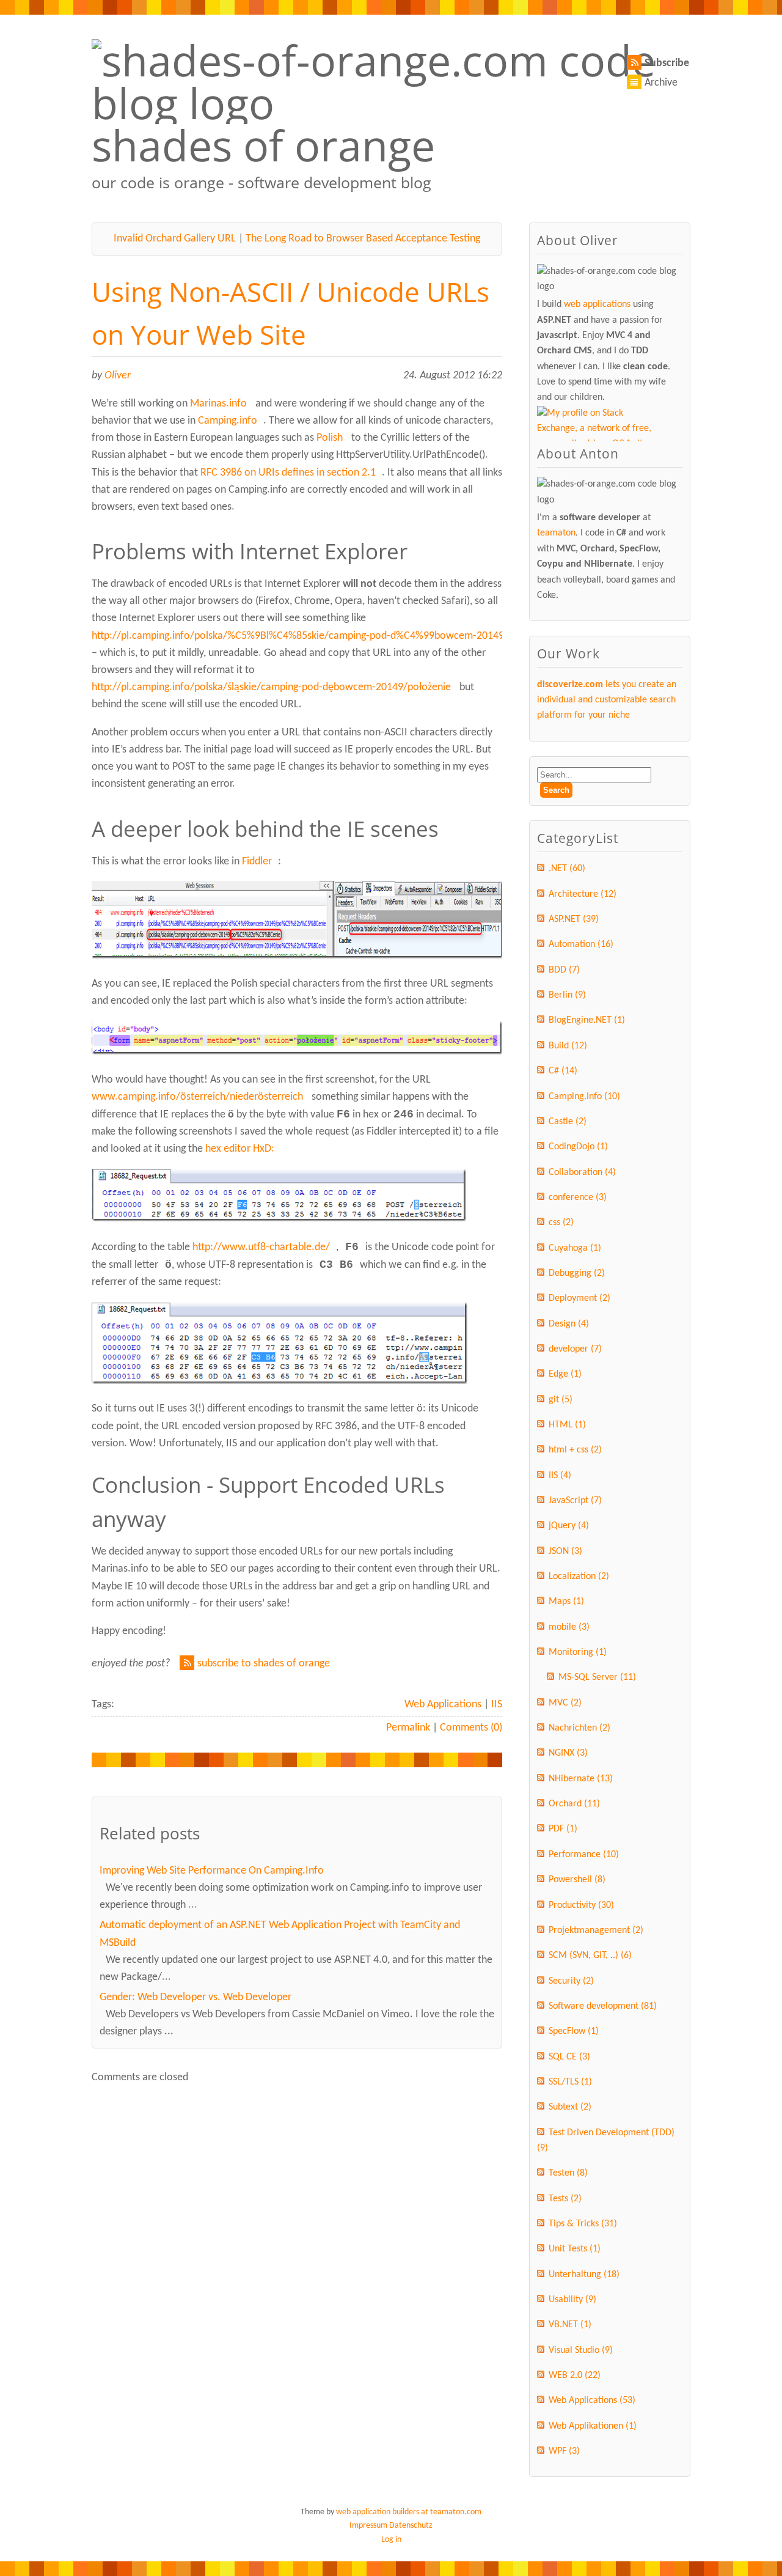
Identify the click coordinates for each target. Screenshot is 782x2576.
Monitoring (578, 1652)
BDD (564, 970)
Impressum (368, 2526)
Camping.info (228, 421)
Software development (603, 2006)
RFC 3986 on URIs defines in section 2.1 (288, 473)
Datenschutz (411, 2526)
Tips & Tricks (583, 2224)
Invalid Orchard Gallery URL (175, 239)
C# (563, 1071)
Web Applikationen (593, 2426)
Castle (568, 1122)
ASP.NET (574, 919)
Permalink (408, 1728)
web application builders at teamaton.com (409, 2512)
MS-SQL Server (597, 1677)
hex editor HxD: (240, 1149)
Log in (391, 2540)
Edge (565, 1374)
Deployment (579, 1298)
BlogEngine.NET (587, 1020)
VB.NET (570, 2325)
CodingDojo (578, 1147)
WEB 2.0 (575, 2375)
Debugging (577, 1273)
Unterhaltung (584, 2275)
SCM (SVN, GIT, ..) (590, 1956)
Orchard (574, 1804)
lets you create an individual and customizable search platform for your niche (607, 700)
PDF (563, 1829)
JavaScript (575, 1501)
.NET (567, 869)
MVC (565, 1703)
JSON (565, 1551)
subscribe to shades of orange (264, 1664)
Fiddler (257, 862)
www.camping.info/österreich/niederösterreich (197, 1097)
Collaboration (582, 1172)
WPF (564, 2451)
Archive (661, 83)
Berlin (567, 995)
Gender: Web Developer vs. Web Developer (195, 1997)
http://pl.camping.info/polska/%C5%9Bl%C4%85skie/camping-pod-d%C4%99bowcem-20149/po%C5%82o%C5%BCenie (357, 636)
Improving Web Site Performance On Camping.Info (212, 1871)
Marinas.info (218, 404)
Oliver (118, 376)
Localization (579, 1577)
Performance (584, 1855)
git (561, 1400)
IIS (497, 1705)
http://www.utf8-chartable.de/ (261, 1247)
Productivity (581, 1905)
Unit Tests (575, 2249)
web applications (597, 304)
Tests (565, 2199)
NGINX (568, 1753)
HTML (567, 1425)
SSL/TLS (570, 2082)
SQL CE (569, 2057)
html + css (575, 1450)
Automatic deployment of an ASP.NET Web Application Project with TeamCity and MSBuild (280, 1934)
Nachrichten (579, 1728)
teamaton (556, 533)
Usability (572, 2300)
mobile (569, 1627)
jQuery (569, 1526)
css (561, 1223)
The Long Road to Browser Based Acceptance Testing (363, 239)
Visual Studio (581, 2350)
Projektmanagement (596, 1930)
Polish (330, 438)
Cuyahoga (575, 1248)
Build (568, 1046)
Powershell (577, 1880)
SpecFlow (574, 2031)
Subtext (570, 2107)
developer (575, 1349)
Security (571, 1981)
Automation (581, 944)
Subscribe (667, 63)
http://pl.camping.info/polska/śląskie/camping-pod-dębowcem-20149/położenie (271, 687)
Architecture (583, 894)
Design (569, 1324)
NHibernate (581, 1779)
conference (578, 1198)
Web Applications (443, 1705)
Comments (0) (471, 1728)
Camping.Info (584, 1097)
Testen (568, 2173)
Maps (566, 1602)
